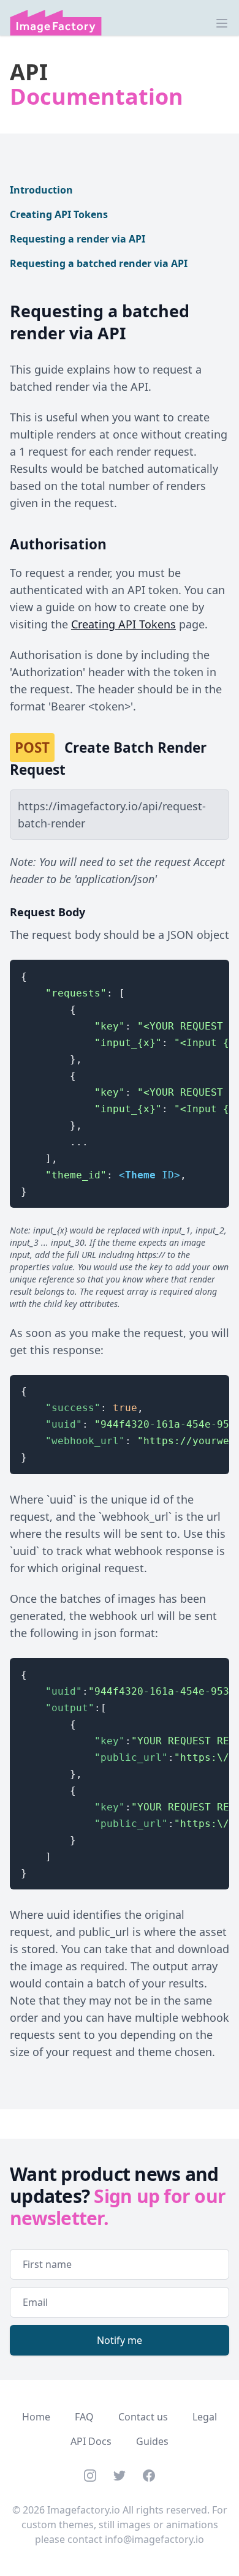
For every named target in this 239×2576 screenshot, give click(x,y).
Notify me (120, 2340)
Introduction (41, 190)
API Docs (91, 2441)
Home (36, 2417)
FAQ (84, 2417)
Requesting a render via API (78, 239)
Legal (205, 2417)
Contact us (143, 2417)
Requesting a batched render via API (99, 263)
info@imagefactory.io (154, 2539)
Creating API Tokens (59, 214)
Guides (152, 2441)
